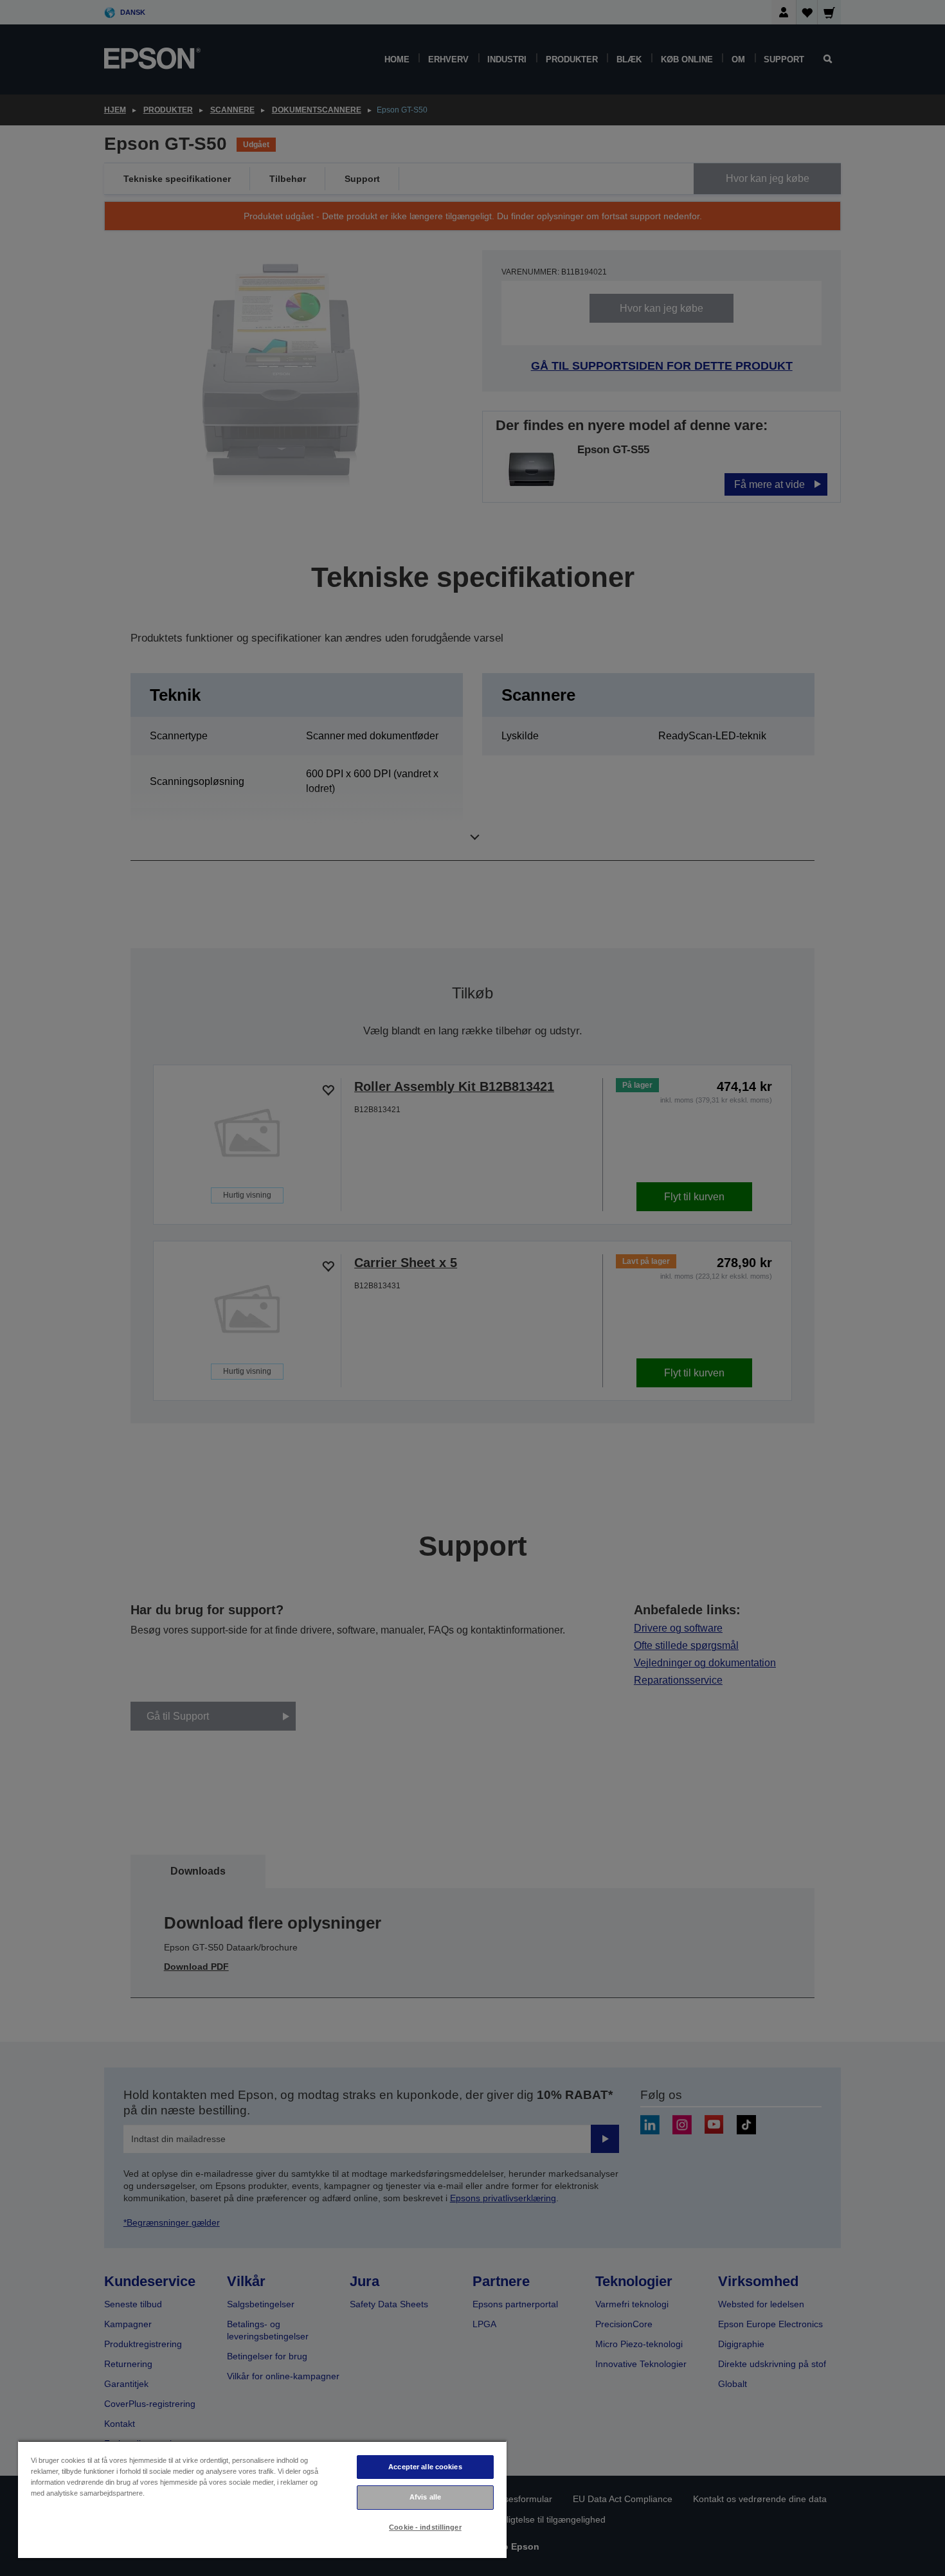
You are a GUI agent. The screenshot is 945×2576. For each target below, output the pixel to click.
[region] (262, 2499)
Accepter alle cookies (425, 2467)
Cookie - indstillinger (425, 2527)
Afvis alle (425, 2497)
